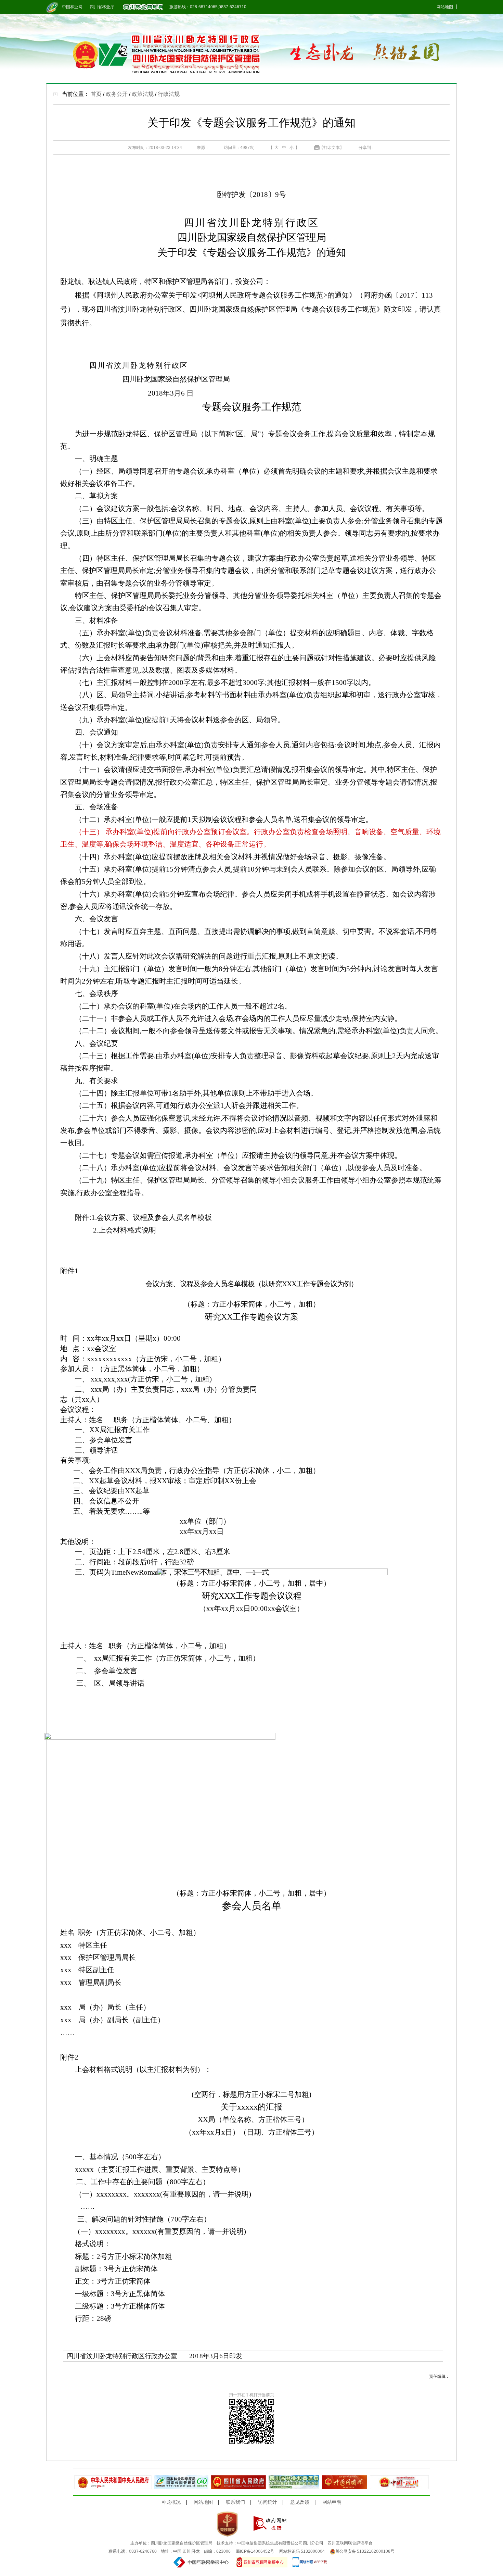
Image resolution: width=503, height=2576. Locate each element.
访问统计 (268, 2502)
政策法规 (143, 94)
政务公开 (117, 94)
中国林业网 (72, 7)
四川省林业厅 (102, 7)
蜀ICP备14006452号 (255, 2551)
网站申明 (332, 2502)
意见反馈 (300, 2502)
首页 (96, 94)
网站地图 (445, 7)
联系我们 (235, 2502)
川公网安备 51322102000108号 (365, 2551)
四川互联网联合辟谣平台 (350, 2543)
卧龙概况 (171, 2502)
